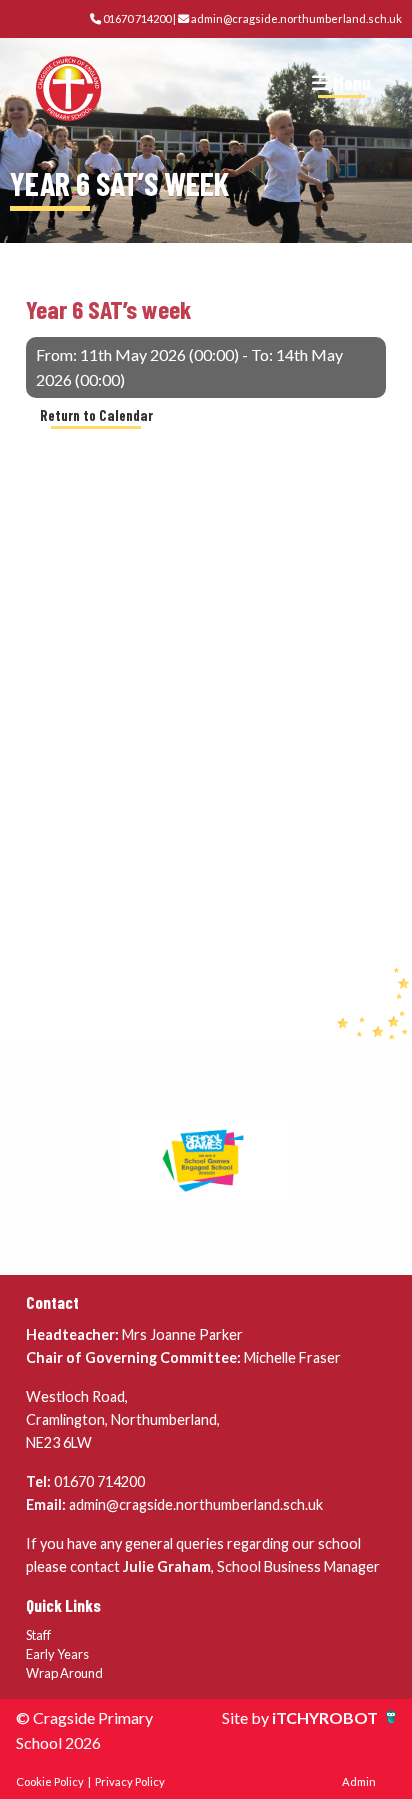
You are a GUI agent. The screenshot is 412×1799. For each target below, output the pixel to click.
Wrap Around (64, 1673)
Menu (350, 82)
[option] (206, 1159)
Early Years (57, 1654)
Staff (38, 1635)
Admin (359, 1781)
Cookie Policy (50, 1781)
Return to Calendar (96, 415)
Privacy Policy (130, 1781)
